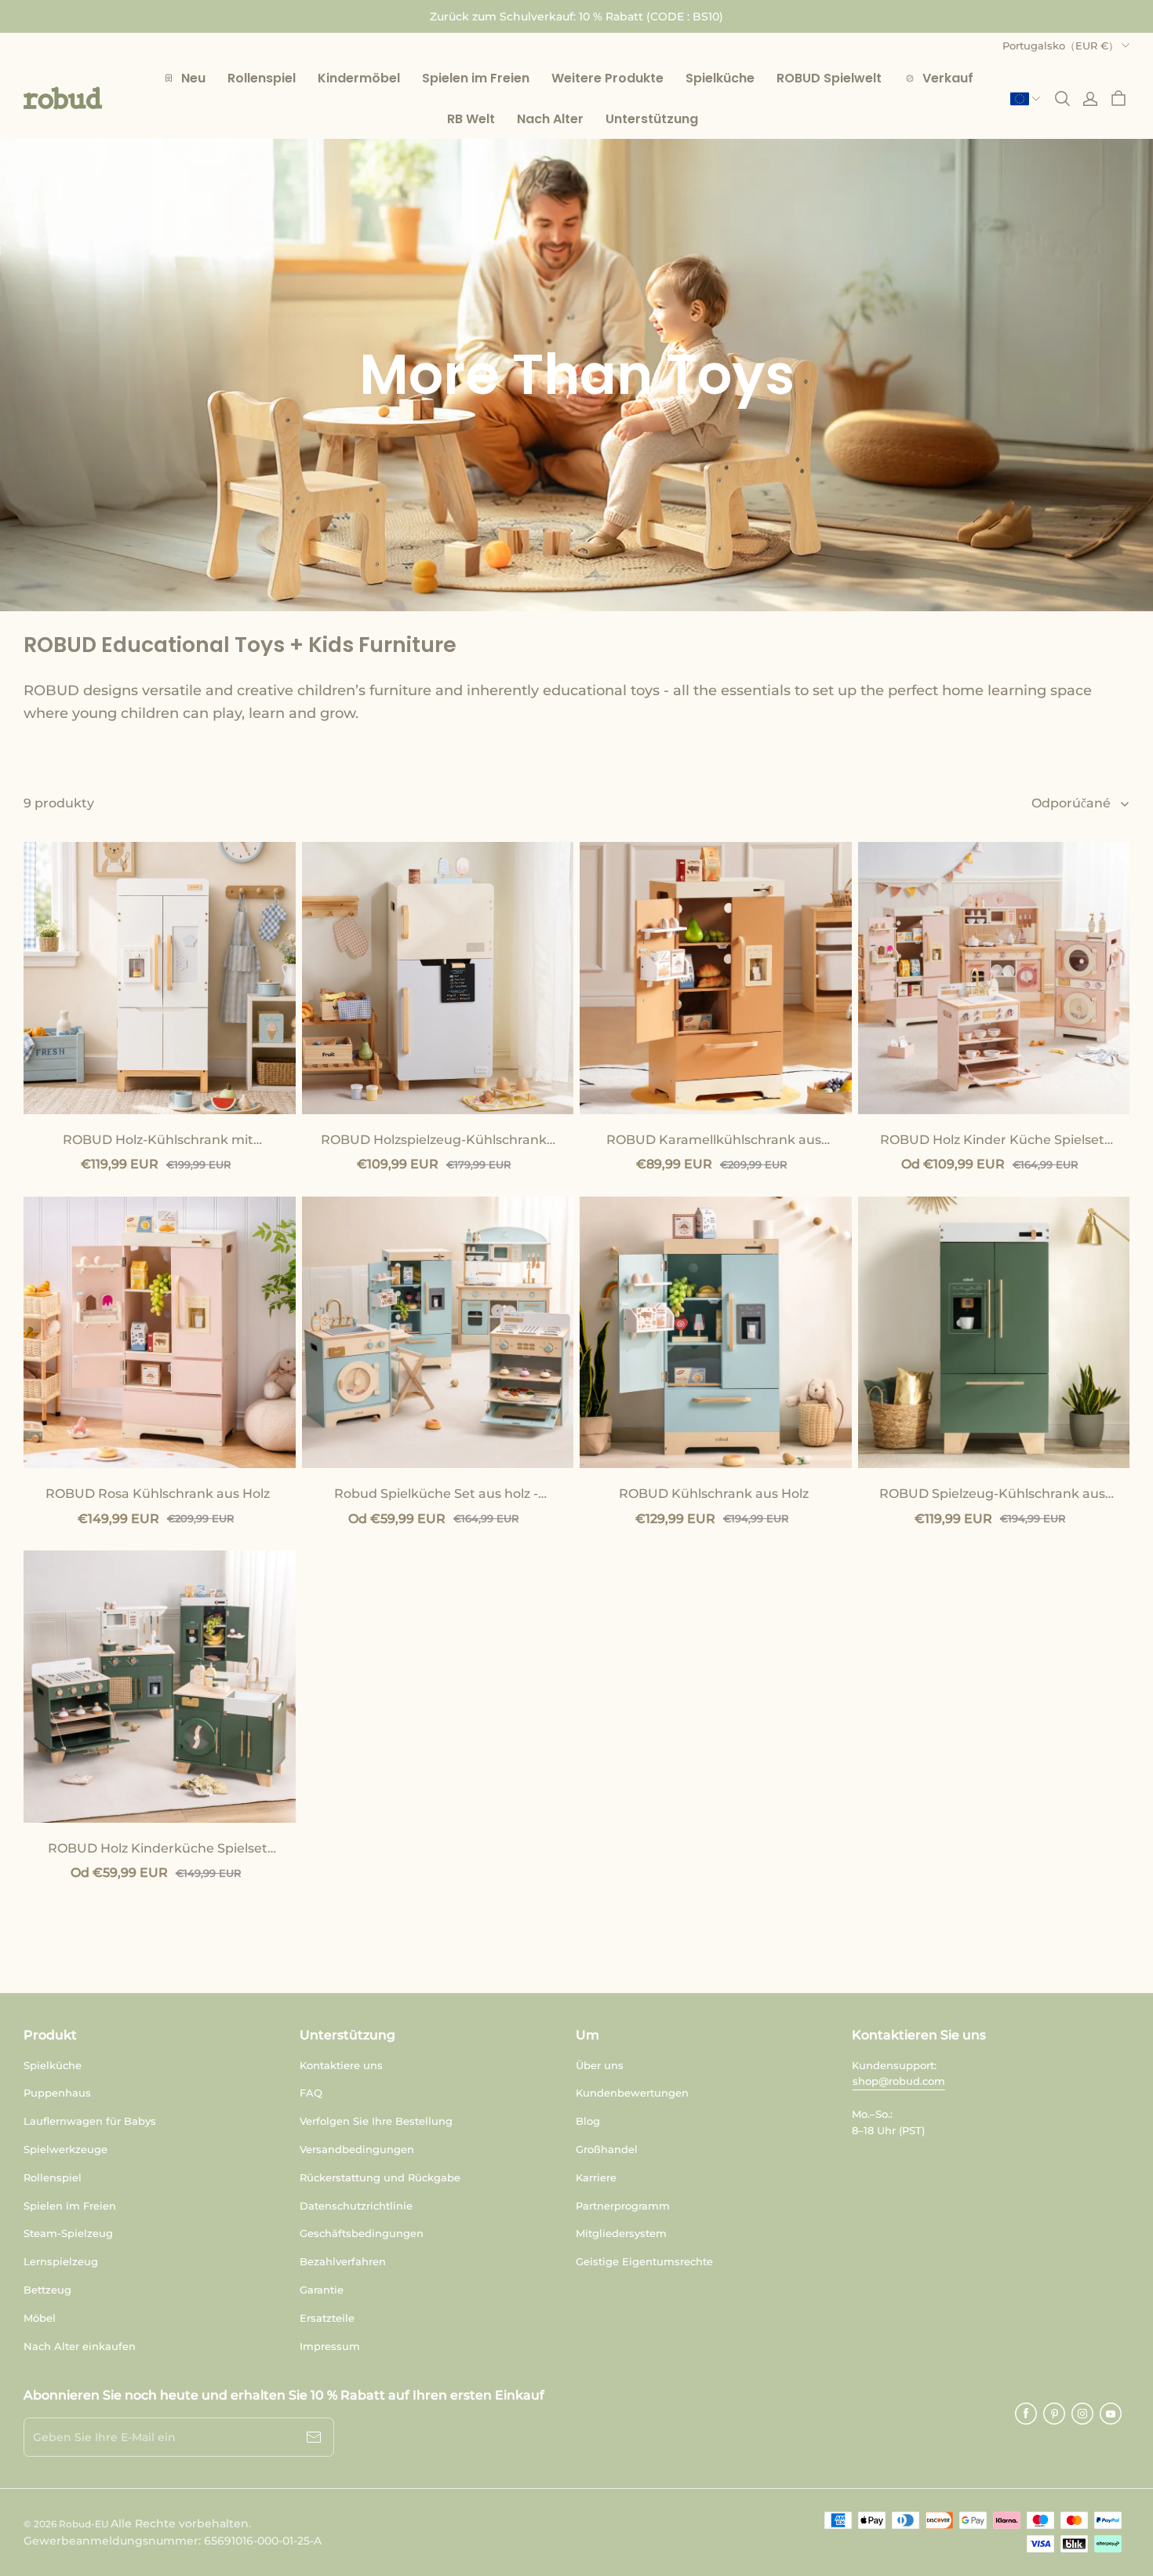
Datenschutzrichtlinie (356, 2206)
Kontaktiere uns (341, 2065)
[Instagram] (1082, 2414)
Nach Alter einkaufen (80, 2346)
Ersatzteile (327, 2318)
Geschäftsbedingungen (362, 2233)
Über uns (600, 2065)
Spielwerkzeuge (65, 2149)
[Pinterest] (1054, 2414)
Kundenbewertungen (632, 2093)
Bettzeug (47, 2290)
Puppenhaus (57, 2093)
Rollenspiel (53, 2177)
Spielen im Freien (70, 2206)
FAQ (311, 2093)
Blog (588, 2121)
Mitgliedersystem (621, 2233)
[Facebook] (1026, 2414)
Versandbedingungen (357, 2149)
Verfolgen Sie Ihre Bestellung (376, 2121)
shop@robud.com (899, 2081)
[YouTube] (1111, 2414)
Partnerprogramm (623, 2206)
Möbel (40, 2318)
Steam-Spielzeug (68, 2233)
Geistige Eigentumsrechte (644, 2261)
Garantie (322, 2290)
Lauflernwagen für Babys (90, 2121)
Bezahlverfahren (343, 2261)
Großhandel (607, 2149)
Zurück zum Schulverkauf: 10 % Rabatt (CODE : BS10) (576, 16)
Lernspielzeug (61, 2261)
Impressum (330, 2346)
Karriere (596, 2177)
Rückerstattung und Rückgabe (380, 2177)
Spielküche (53, 2065)
